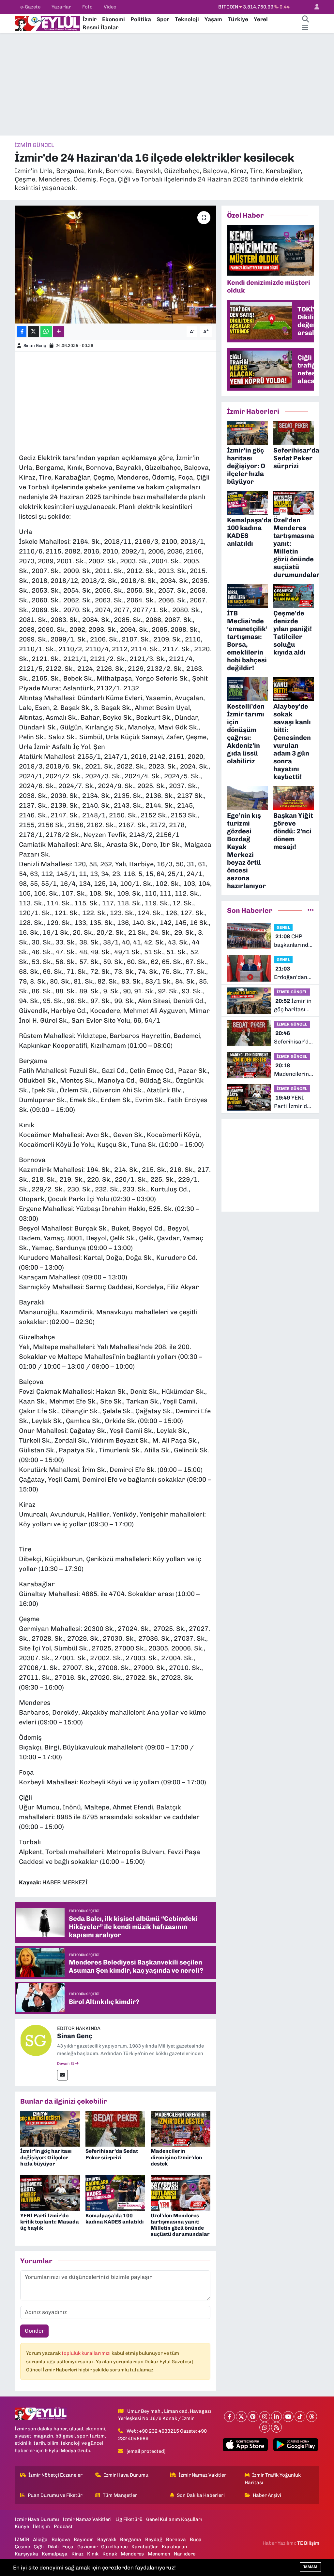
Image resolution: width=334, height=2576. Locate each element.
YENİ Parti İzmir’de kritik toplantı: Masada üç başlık (50, 2222)
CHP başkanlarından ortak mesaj (294, 941)
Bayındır (83, 2540)
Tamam (310, 2567)
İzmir (90, 19)
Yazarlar (61, 7)
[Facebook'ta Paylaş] (22, 331)
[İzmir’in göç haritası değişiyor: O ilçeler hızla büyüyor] (50, 2128)
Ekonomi (114, 19)
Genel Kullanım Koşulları (174, 2519)
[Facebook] (229, 2417)
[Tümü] (311, 910)
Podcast (63, 2526)
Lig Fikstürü (129, 2519)
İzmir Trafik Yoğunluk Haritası (273, 2479)
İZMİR (22, 2540)
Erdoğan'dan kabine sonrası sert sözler (293, 973)
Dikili (53, 2547)
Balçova (61, 2540)
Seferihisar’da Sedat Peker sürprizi (112, 2154)
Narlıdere (185, 2554)
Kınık (93, 2554)
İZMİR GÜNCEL (34, 145)
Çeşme (22, 2547)
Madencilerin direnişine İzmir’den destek (176, 2157)
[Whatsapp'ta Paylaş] (46, 331)
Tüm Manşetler (120, 2495)
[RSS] (276, 2427)
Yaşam (213, 19)
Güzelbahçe (114, 2547)
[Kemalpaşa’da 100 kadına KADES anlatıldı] (115, 2193)
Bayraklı (107, 2540)
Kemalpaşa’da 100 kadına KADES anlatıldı (115, 2219)
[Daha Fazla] (59, 331)
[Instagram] (265, 2417)
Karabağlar (145, 2547)
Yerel (261, 19)
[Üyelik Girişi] (314, 7)
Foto (87, 7)
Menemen (159, 2554)
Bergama (131, 2540)
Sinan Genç (35, 345)
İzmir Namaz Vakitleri (203, 2475)
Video (110, 7)
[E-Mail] (62, 2075)
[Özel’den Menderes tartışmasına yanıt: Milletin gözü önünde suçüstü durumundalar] (181, 2193)
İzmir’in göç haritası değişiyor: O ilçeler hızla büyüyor (46, 2157)
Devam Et (66, 2064)
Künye (22, 2526)
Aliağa (40, 2540)
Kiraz (77, 2554)
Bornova (176, 2540)
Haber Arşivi (267, 2495)
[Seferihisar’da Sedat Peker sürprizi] (115, 2128)
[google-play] (296, 2445)
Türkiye (238, 19)
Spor (163, 19)
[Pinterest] (253, 2417)
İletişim (41, 2526)
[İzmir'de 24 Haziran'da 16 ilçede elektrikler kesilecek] (115, 265)
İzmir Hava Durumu (126, 2475)
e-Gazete (30, 7)
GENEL (283, 927)
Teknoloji (187, 19)
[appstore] (245, 2445)
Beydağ (154, 2540)
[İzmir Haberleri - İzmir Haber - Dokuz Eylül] (47, 23)
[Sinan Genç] (36, 2040)
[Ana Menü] (305, 28)
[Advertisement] (167, 84)
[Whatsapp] (265, 2427)
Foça (68, 2547)
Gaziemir (87, 2547)
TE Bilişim (308, 2543)
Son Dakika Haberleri (201, 2495)
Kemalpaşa (55, 2554)
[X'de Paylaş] (34, 331)
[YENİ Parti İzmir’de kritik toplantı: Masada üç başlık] (50, 2193)
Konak (110, 2554)
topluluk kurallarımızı (87, 2353)
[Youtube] (288, 2417)
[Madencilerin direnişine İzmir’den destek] (181, 2128)
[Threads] (312, 2417)
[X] (241, 2417)
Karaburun (175, 2547)
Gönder (35, 2331)
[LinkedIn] (276, 2417)
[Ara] (305, 20)
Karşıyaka (26, 2554)
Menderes (132, 2554)
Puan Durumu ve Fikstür (55, 2495)
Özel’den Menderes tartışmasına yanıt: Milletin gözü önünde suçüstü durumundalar (180, 2225)
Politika (141, 19)
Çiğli (39, 2547)
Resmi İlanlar (100, 27)
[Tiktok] (300, 2417)
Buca (196, 2540)
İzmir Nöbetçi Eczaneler (55, 2475)
